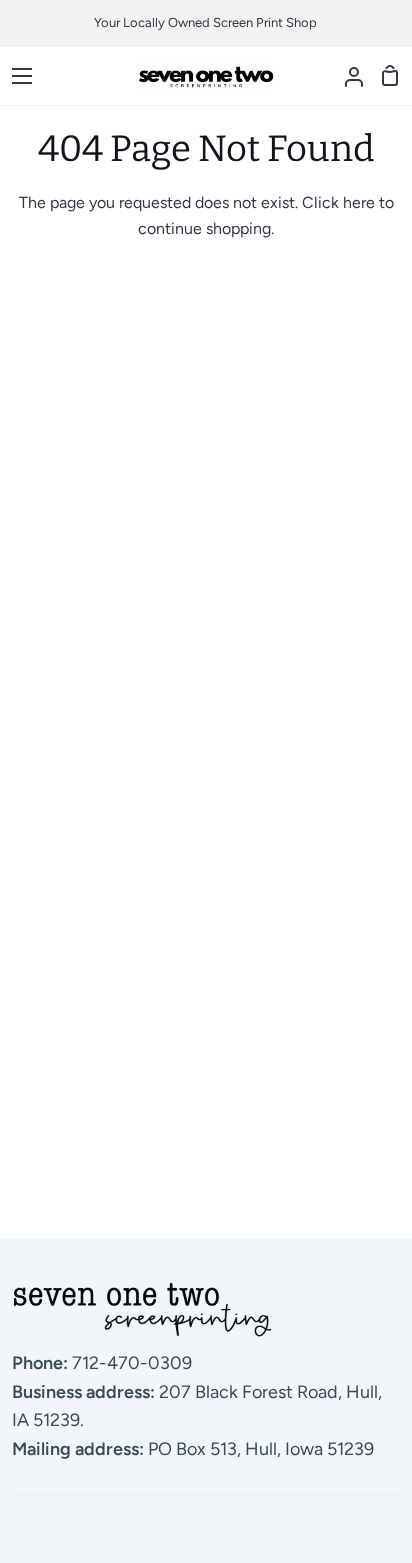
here (359, 202)
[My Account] (346, 76)
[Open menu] (17, 76)
